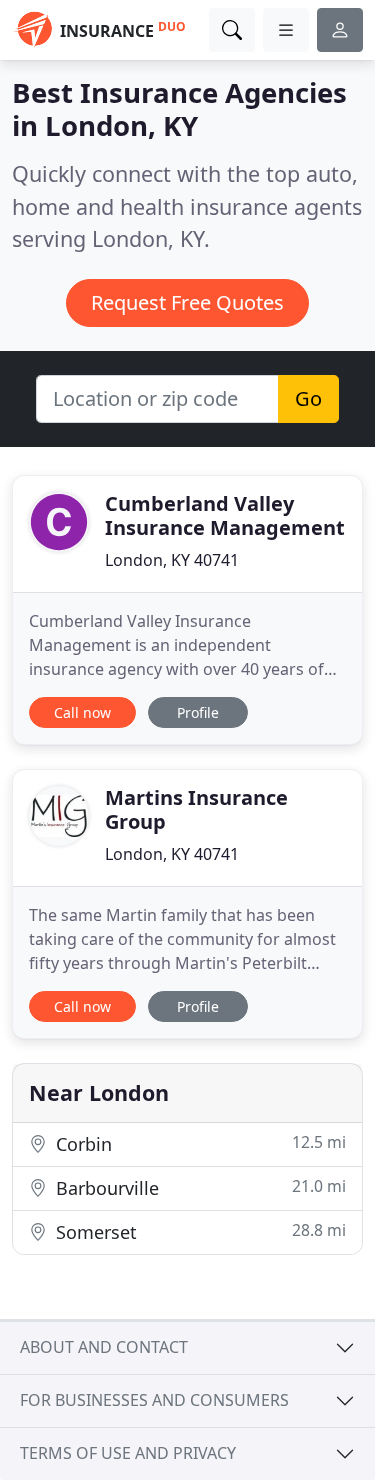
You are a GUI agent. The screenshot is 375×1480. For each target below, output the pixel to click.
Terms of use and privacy (128, 1453)
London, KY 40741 (172, 560)
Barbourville (198, 1187)
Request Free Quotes (187, 302)
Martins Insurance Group (196, 809)
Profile (198, 712)
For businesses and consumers (154, 1400)
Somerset (198, 1231)
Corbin (198, 1143)
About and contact (104, 1347)
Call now (82, 712)
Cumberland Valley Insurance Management (225, 515)
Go (308, 398)
